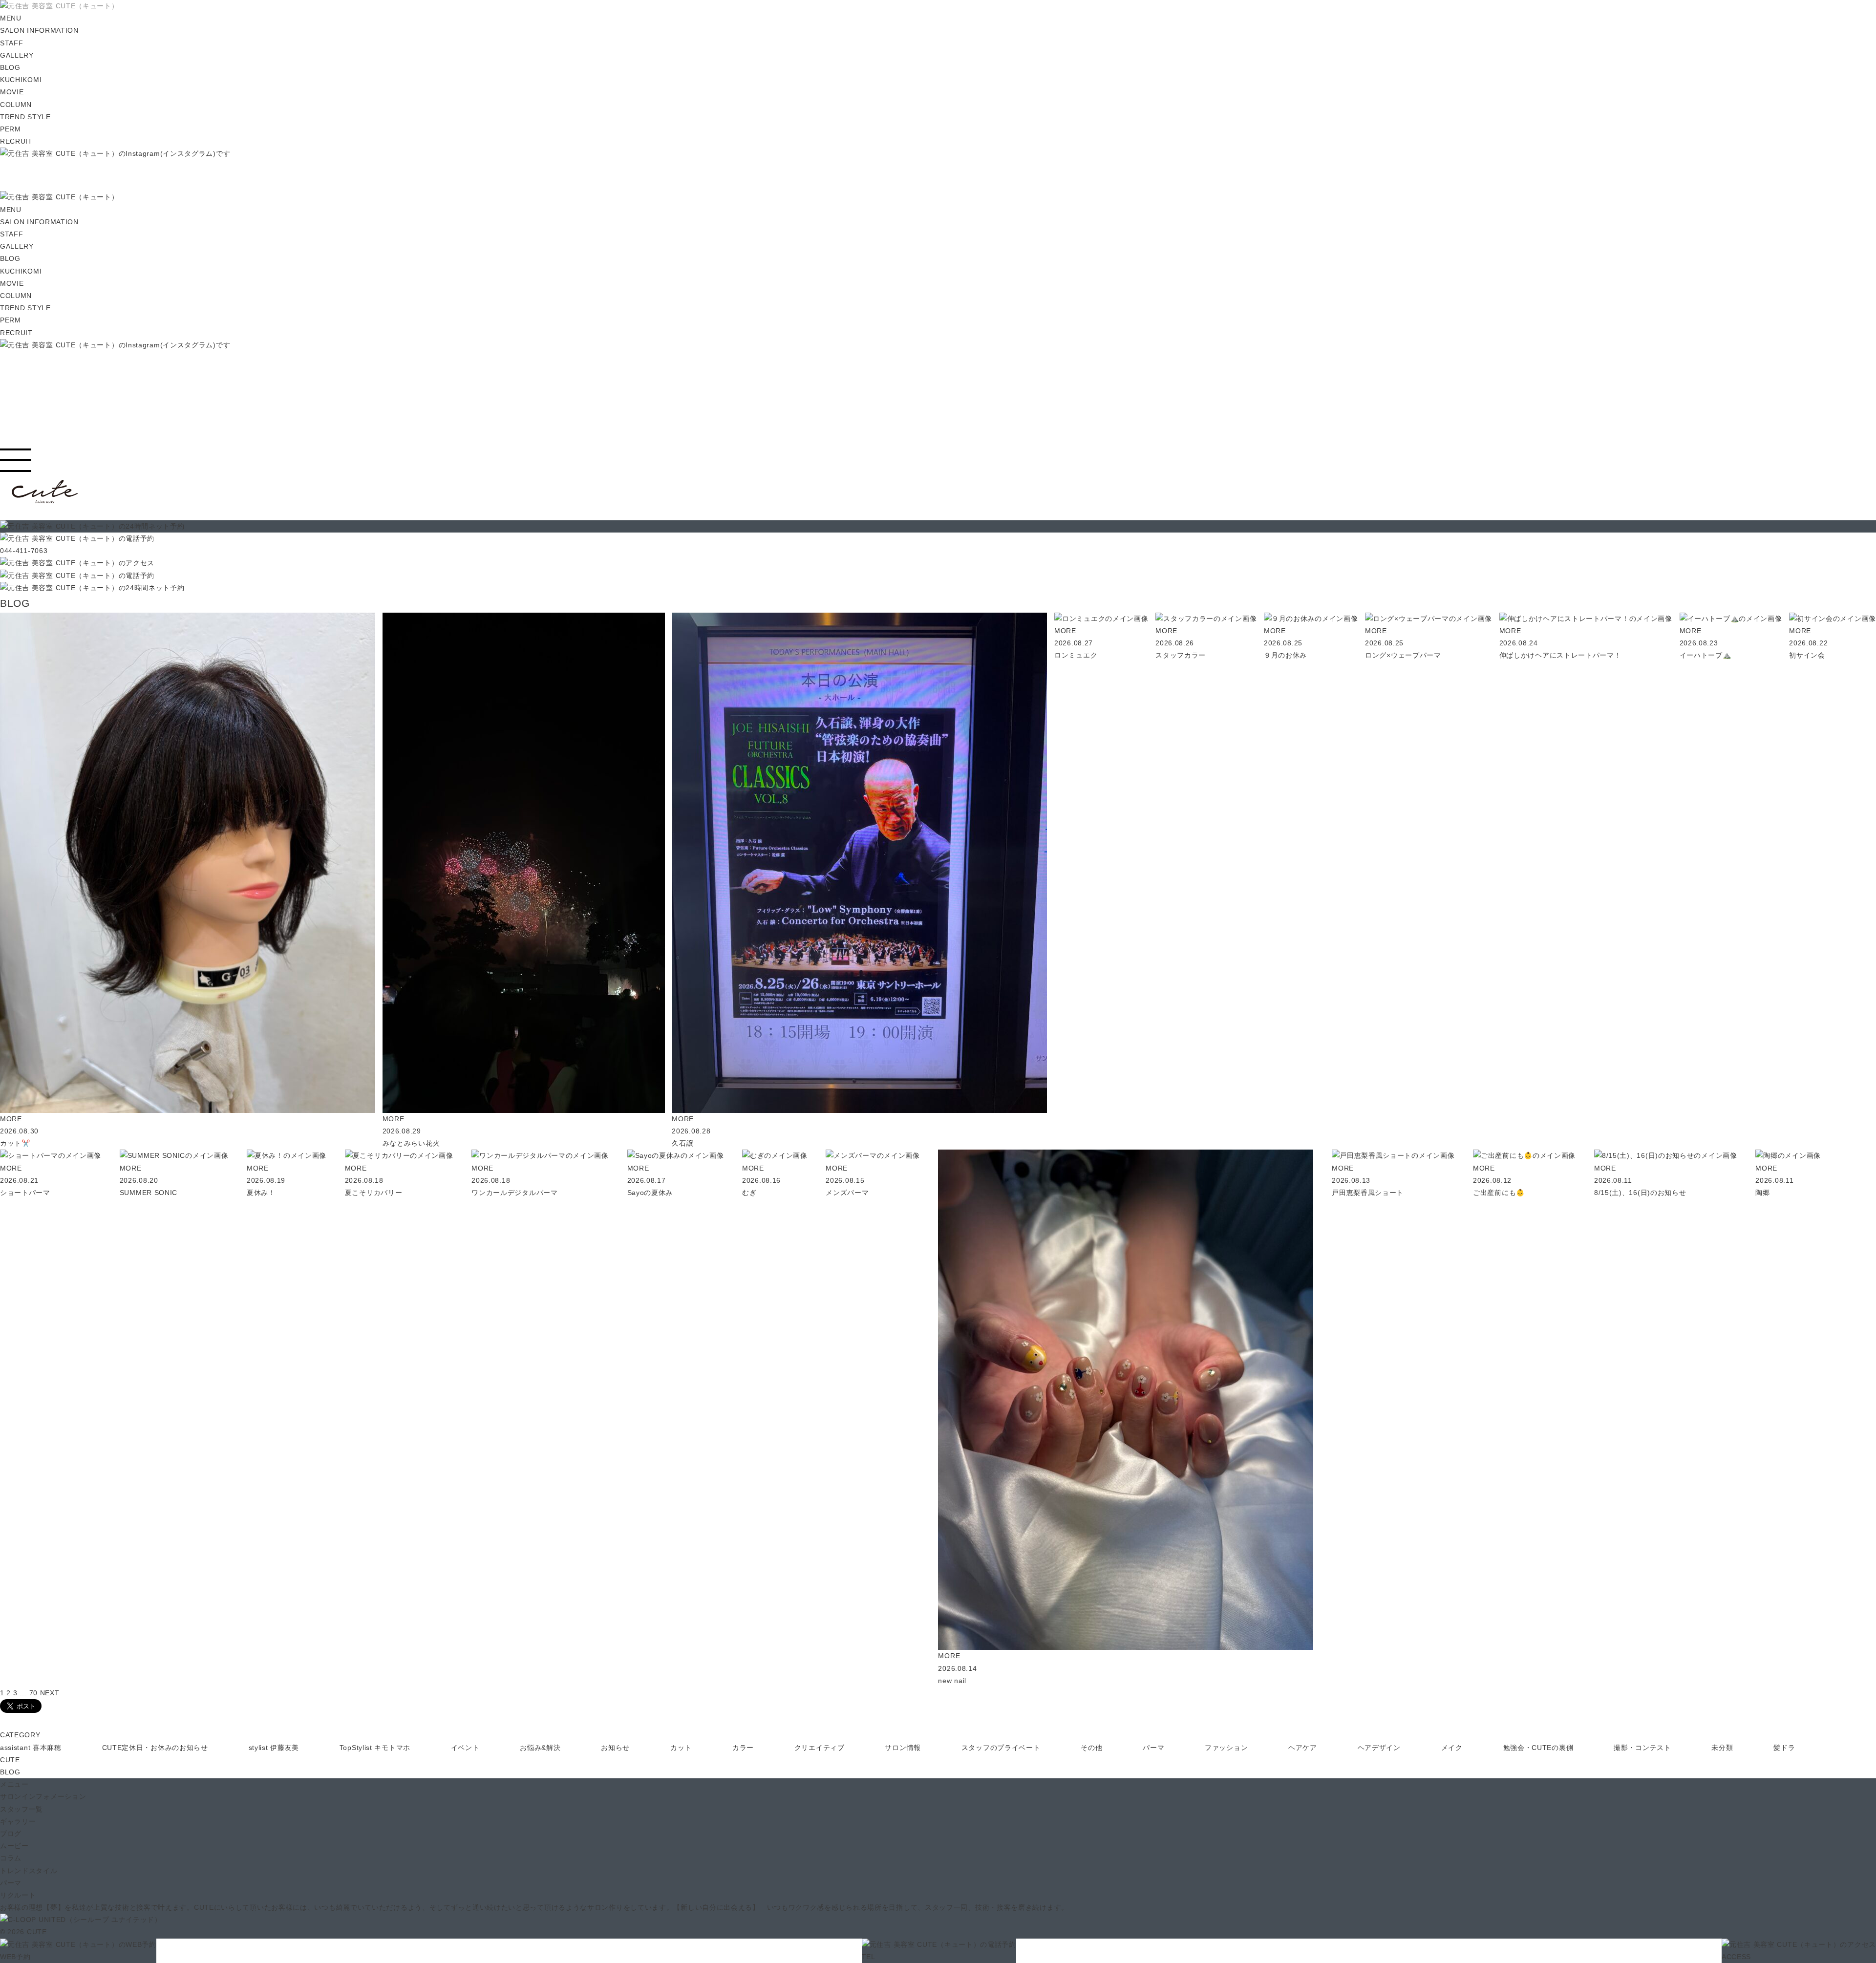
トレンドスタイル (29, 1871)
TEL (869, 1957)
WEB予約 (15, 1957)
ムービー (14, 1846)
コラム (11, 1858)
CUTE (10, 1760)
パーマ (11, 1883)
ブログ (11, 1834)
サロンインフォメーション (43, 1796)
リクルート (18, 1895)
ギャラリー (18, 1821)
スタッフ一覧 (21, 1809)
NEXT (50, 1693)
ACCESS (1736, 1957)
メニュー (14, 1784)
